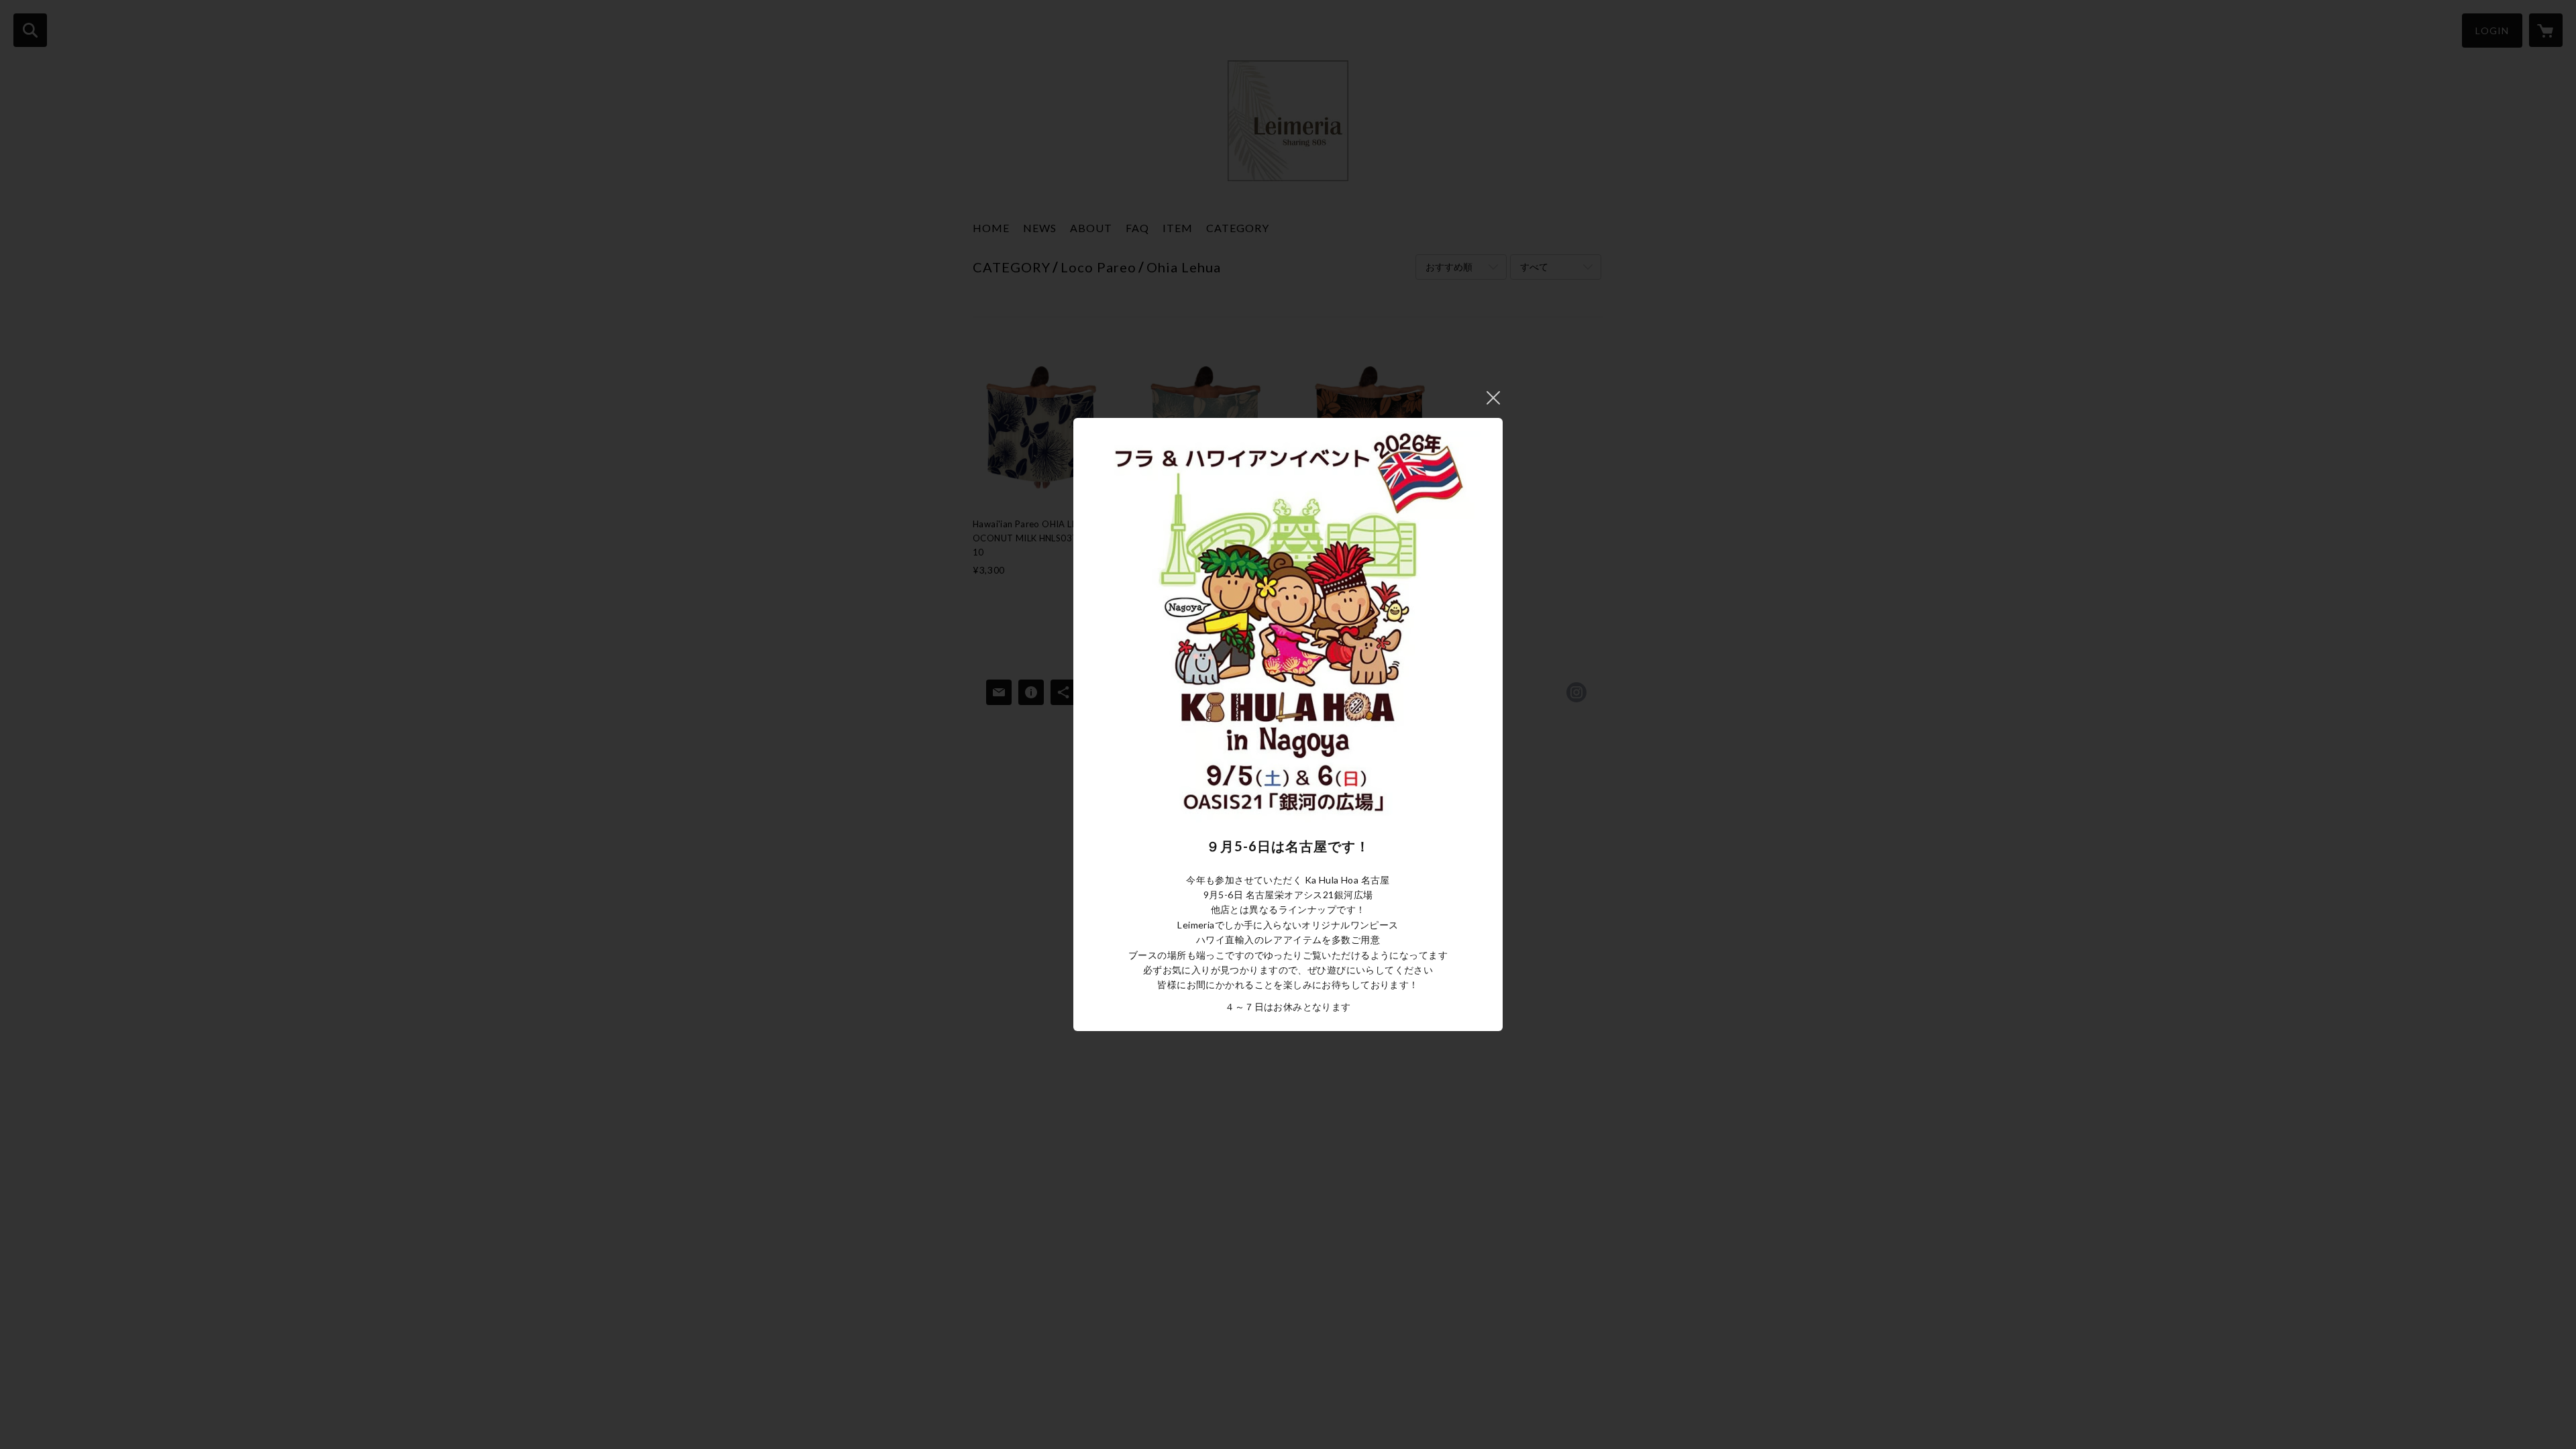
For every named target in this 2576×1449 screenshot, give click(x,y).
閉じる (1493, 398)
